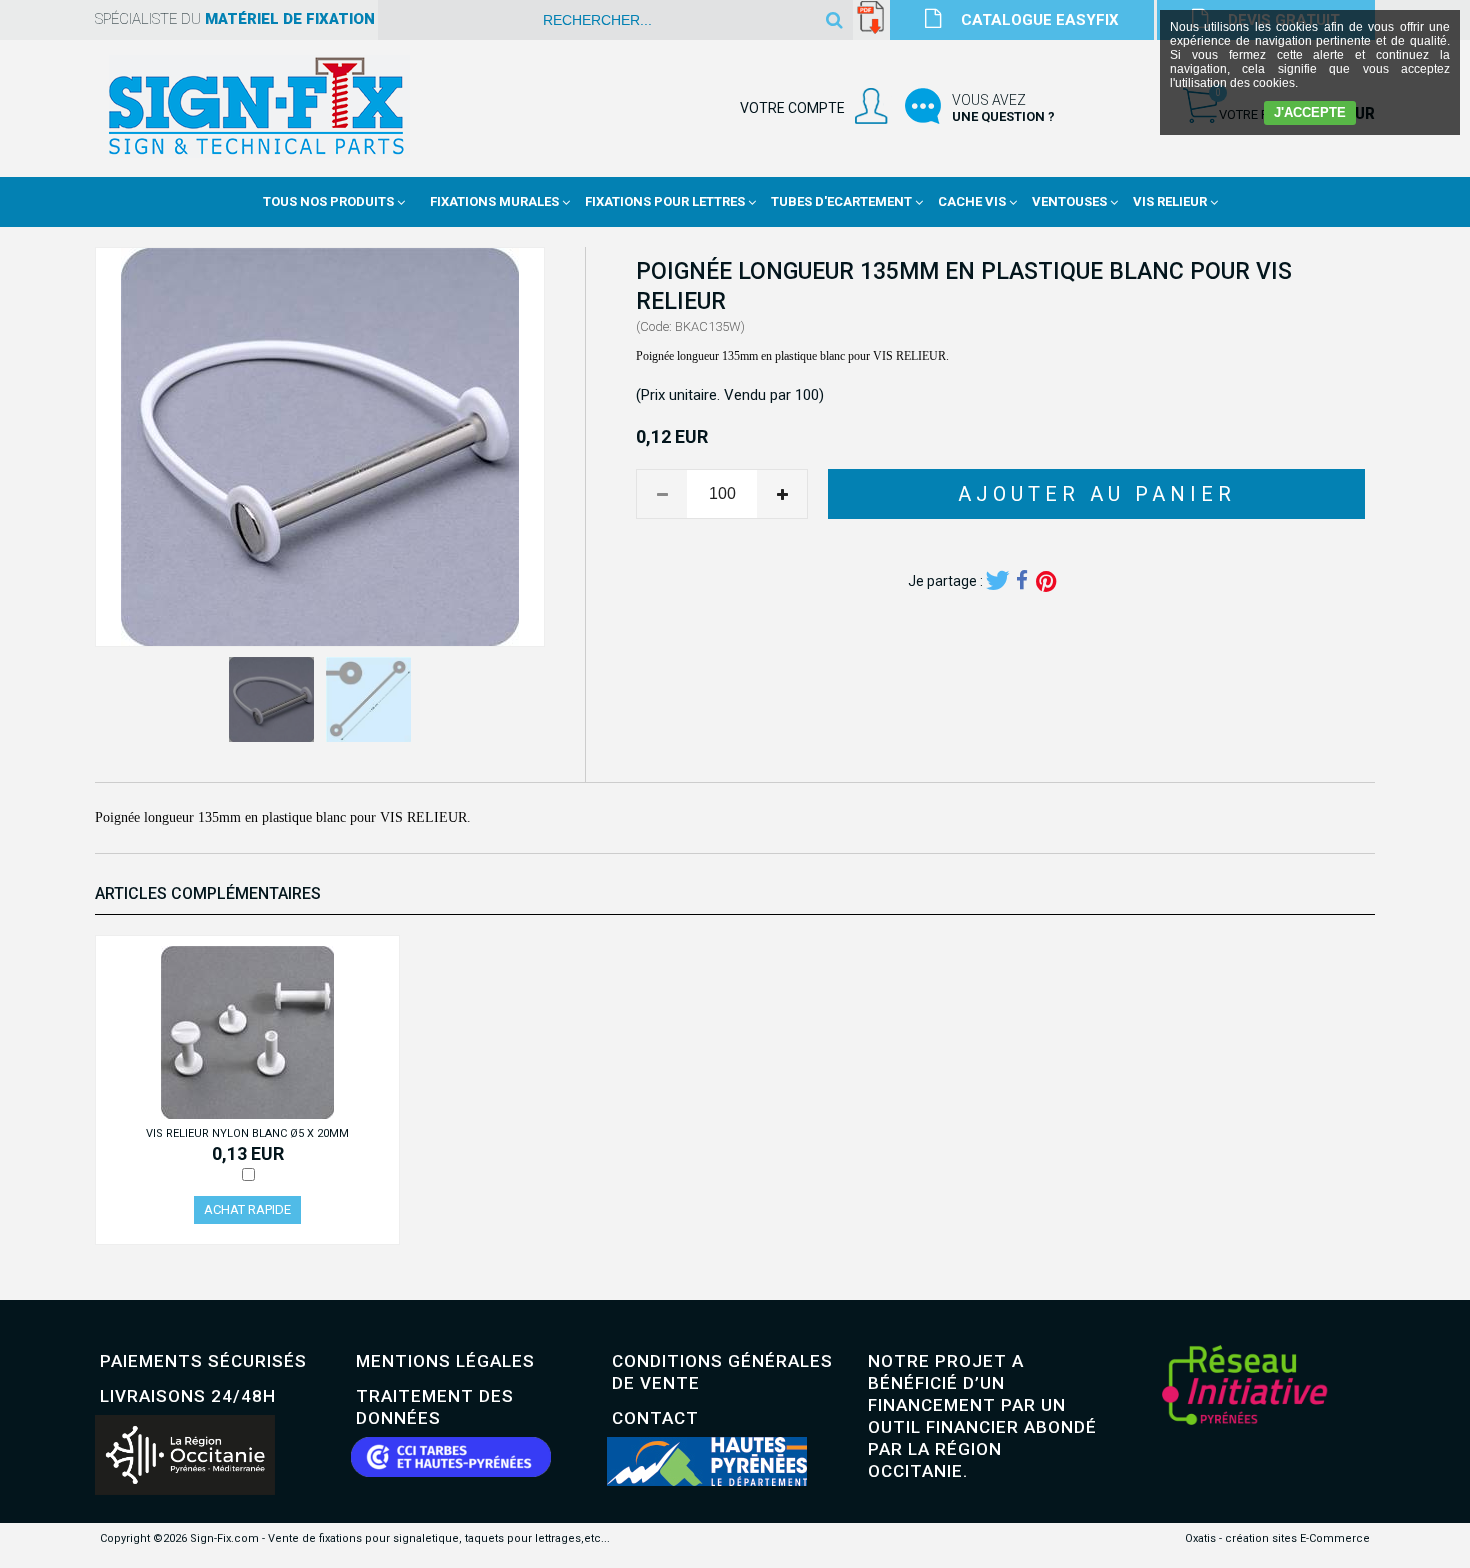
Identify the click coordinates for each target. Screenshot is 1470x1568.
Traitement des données (435, 1407)
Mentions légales (445, 1361)
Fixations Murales (494, 201)
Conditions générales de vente (722, 1372)
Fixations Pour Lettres (665, 201)
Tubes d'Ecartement (841, 201)
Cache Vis (972, 201)
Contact (655, 1418)
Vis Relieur (1170, 201)
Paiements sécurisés (203, 1361)
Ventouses (1069, 201)
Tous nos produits (328, 201)
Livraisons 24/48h (188, 1396)
